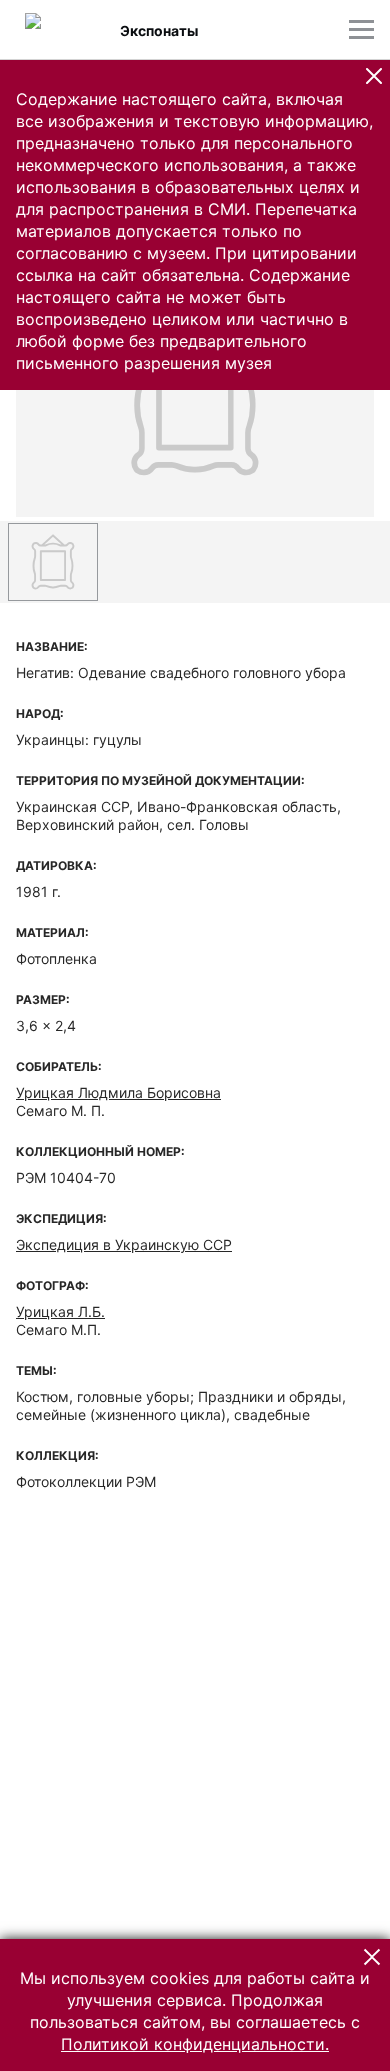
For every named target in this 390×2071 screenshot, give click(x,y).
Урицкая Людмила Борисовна (118, 1092)
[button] (374, 76)
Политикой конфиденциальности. (195, 2044)
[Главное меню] (361, 29)
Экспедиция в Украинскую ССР (124, 1244)
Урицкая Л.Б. (60, 1311)
